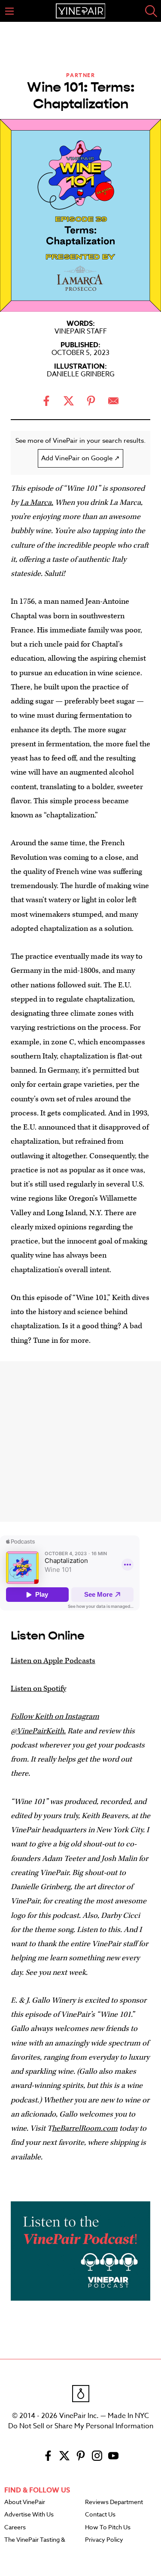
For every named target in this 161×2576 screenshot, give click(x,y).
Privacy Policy (104, 2540)
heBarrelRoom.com (85, 2128)
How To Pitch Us (108, 2528)
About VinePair (25, 2502)
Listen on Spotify (38, 1689)
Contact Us (100, 2515)
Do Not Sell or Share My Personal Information (81, 2426)
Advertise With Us (29, 2515)
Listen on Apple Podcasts (53, 1661)
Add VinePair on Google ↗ (80, 458)
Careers (15, 2528)
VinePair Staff (81, 331)
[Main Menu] (9, 11)
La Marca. (37, 502)
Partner (81, 75)
